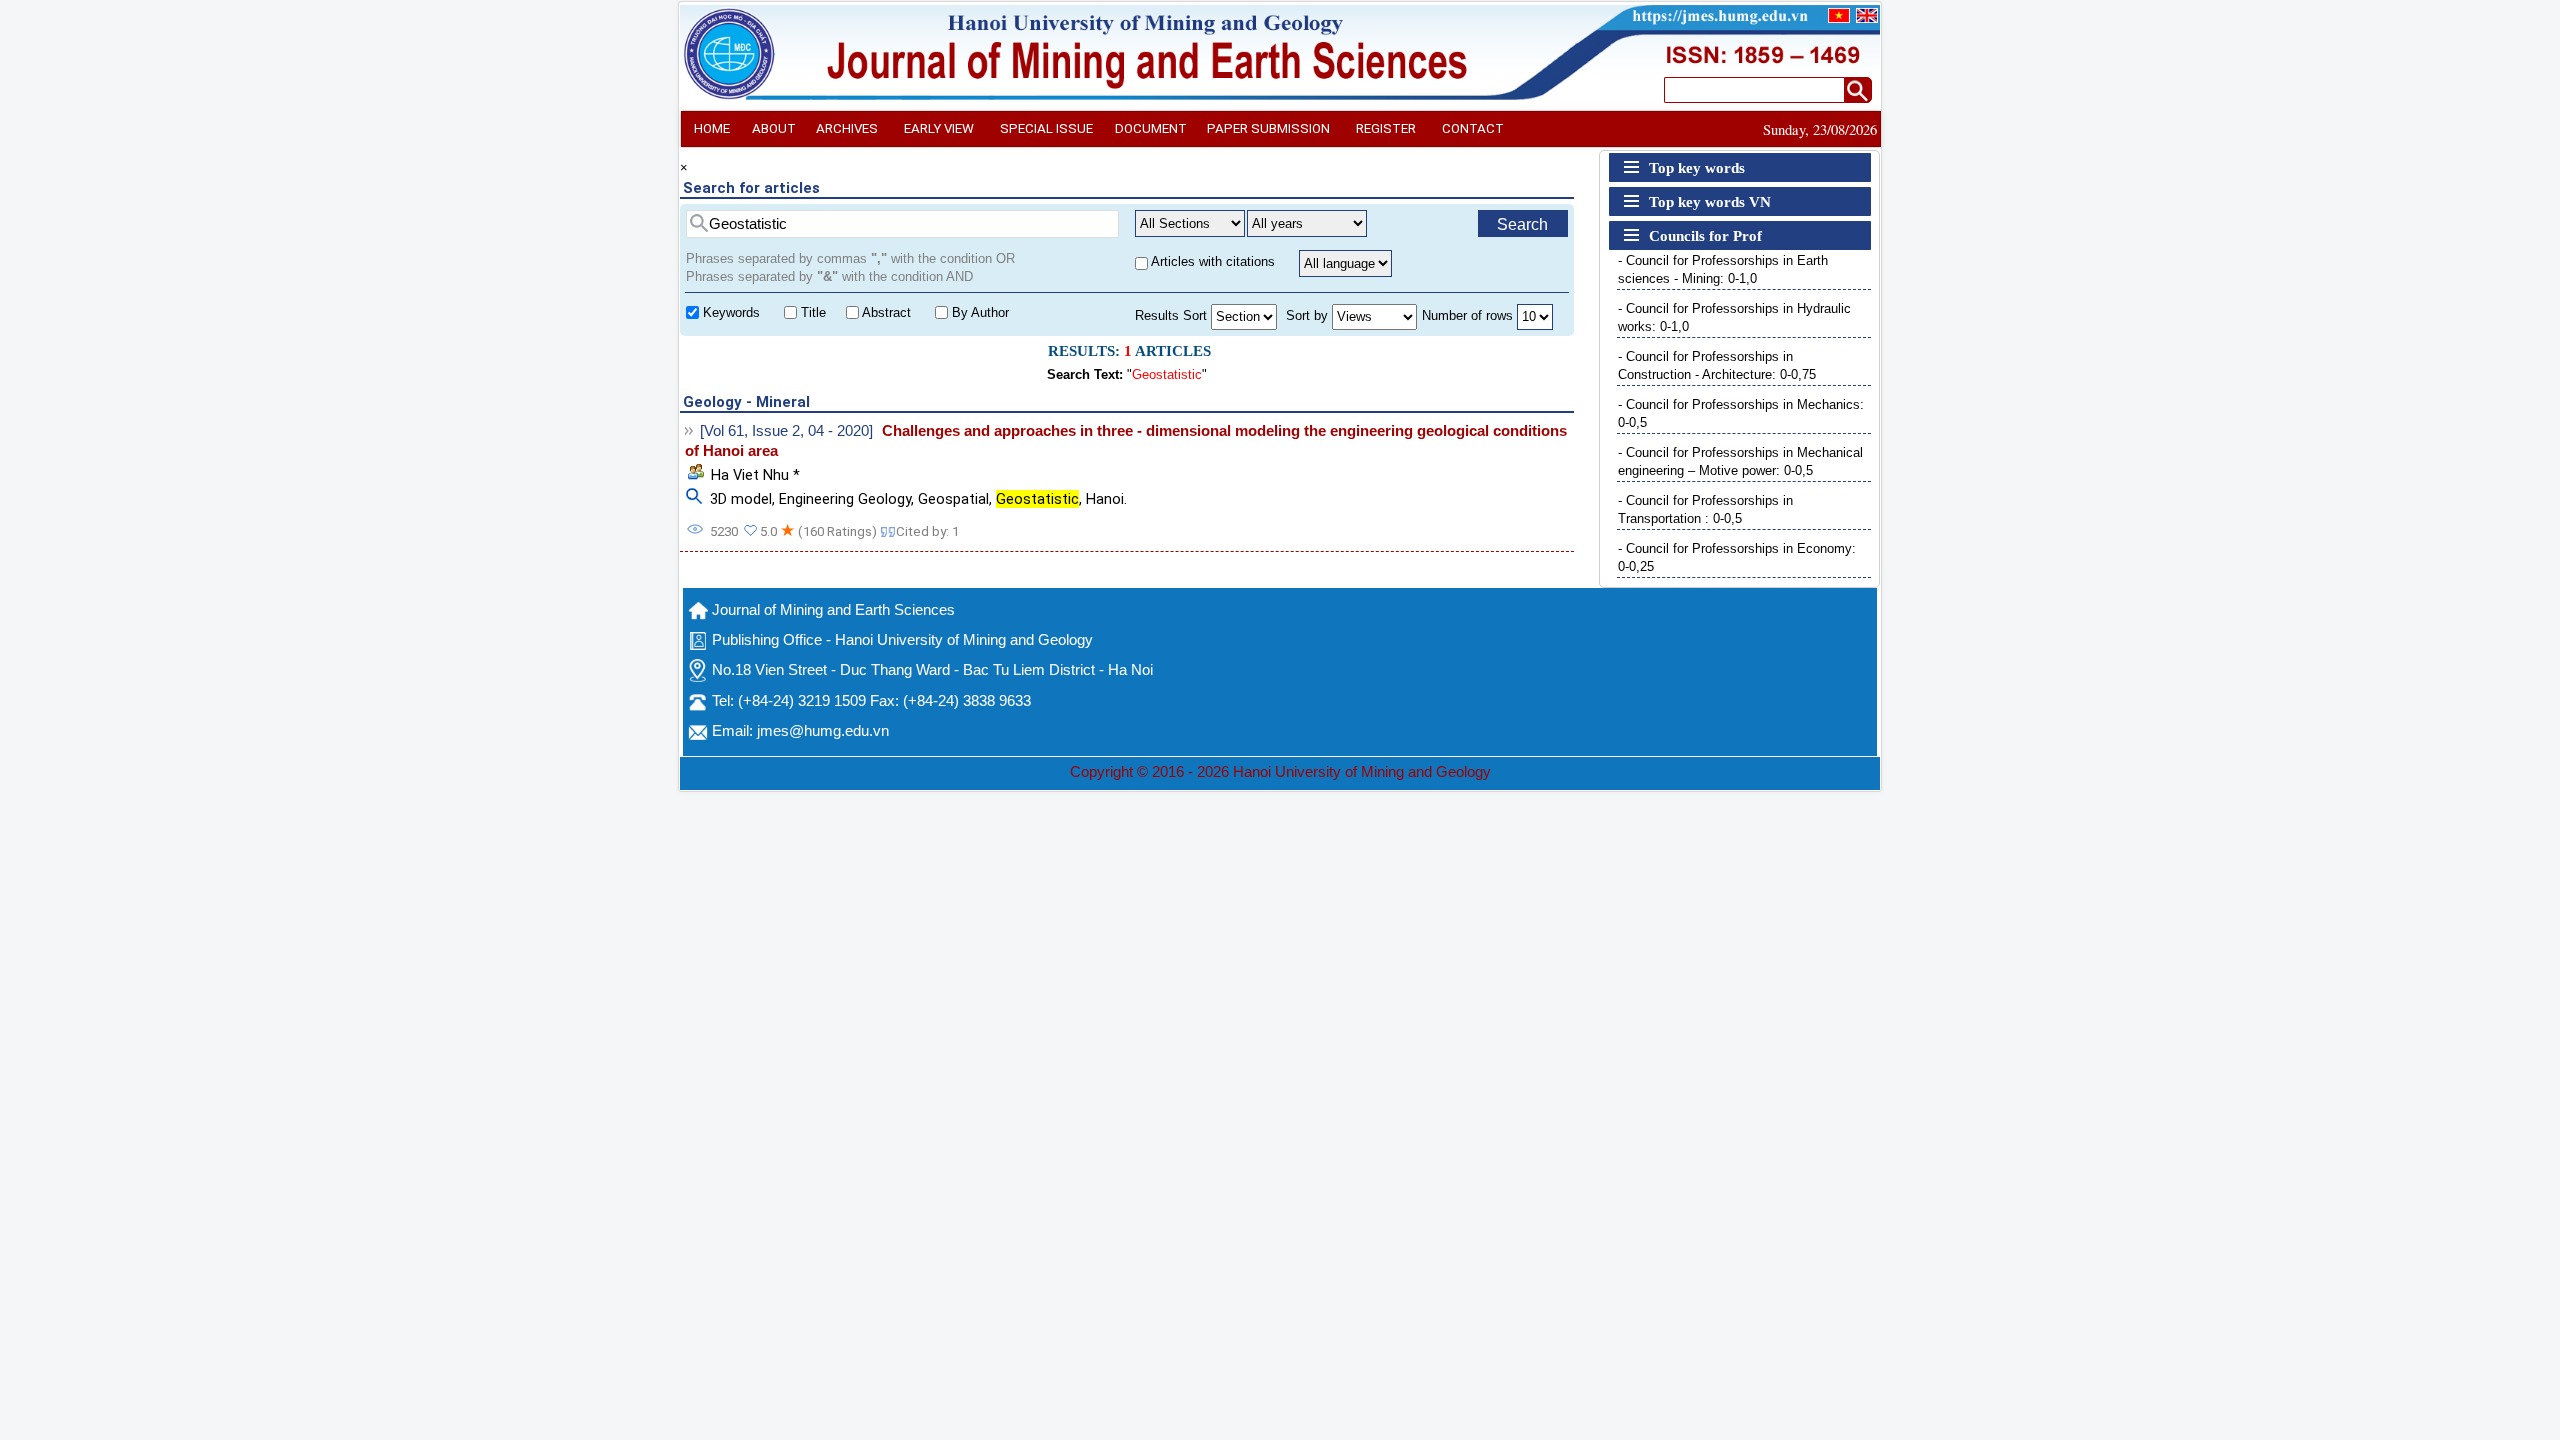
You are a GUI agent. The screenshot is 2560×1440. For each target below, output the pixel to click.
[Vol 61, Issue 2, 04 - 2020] (786, 431)
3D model (741, 499)
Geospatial (953, 499)
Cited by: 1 (927, 531)
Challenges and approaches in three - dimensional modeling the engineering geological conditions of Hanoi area (1126, 441)
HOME (712, 128)
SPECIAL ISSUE (1046, 128)
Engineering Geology (845, 499)
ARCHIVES (847, 128)
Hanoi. (1106, 499)
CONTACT (1473, 128)
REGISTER (1386, 128)
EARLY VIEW (939, 128)
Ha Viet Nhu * (755, 475)
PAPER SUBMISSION (1268, 128)
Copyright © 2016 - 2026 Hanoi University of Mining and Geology (1280, 772)
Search (1522, 224)
